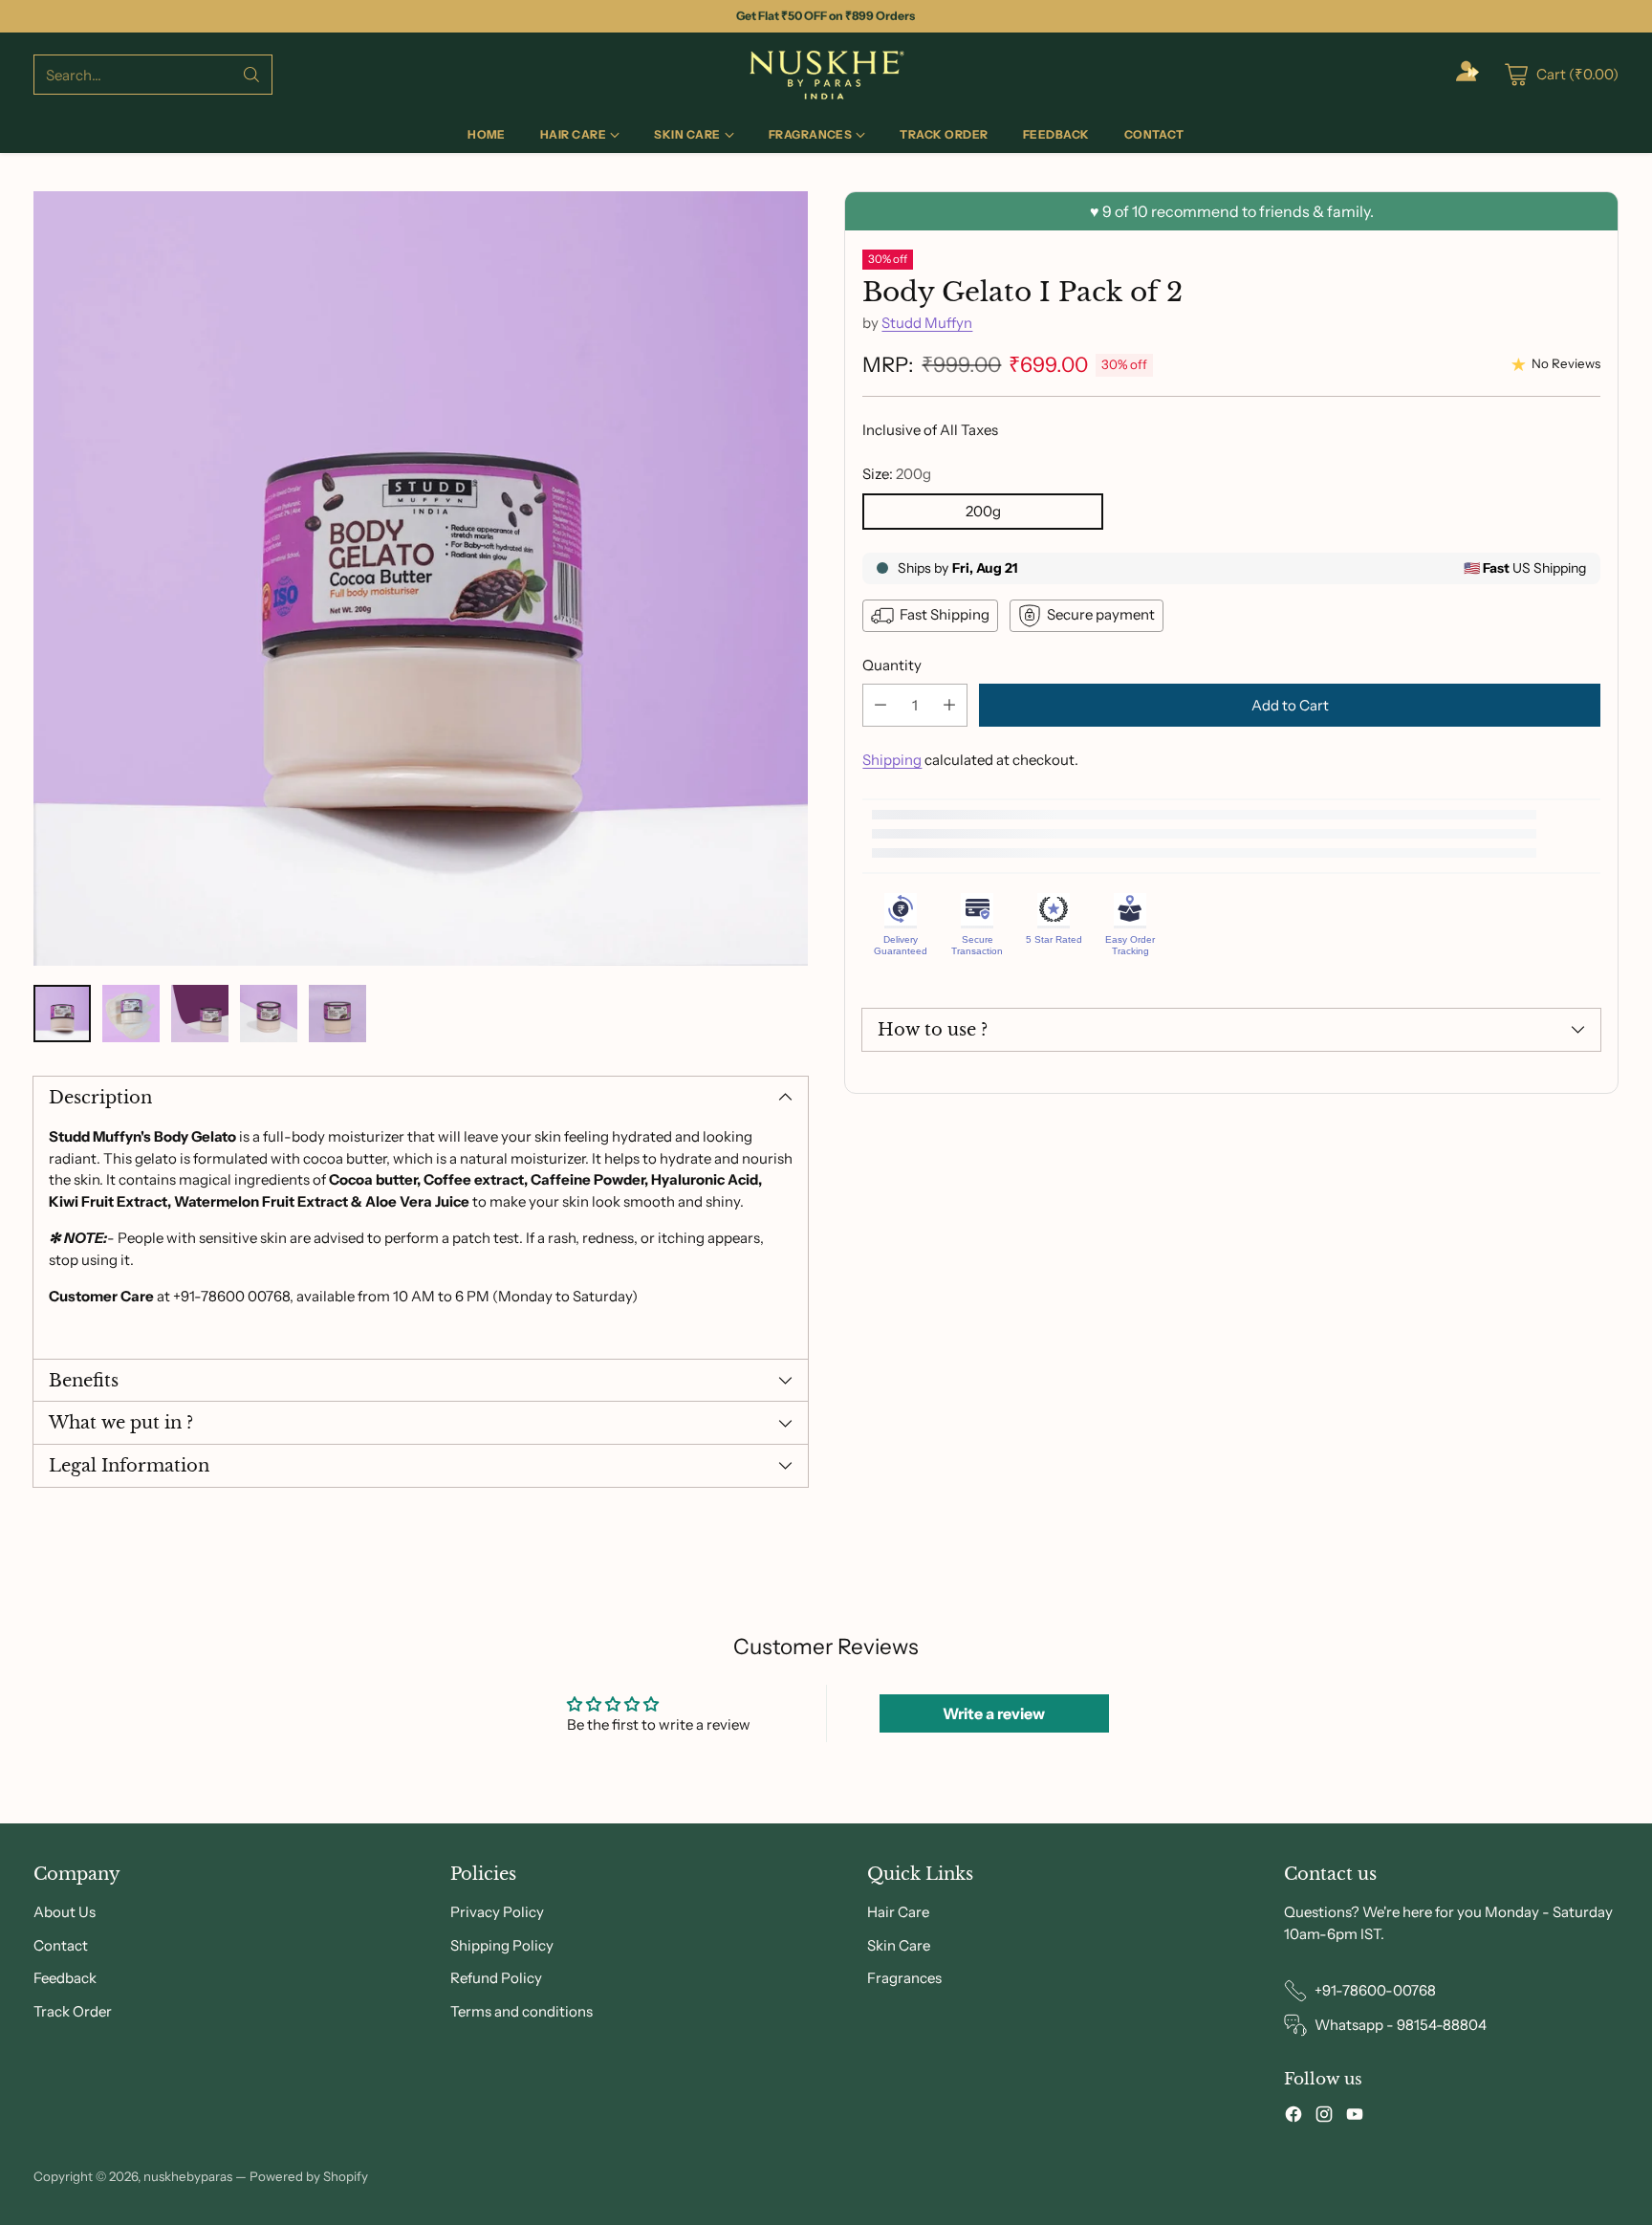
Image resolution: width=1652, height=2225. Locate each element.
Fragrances (904, 1978)
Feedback (65, 1978)
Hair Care (898, 1912)
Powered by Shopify (309, 2176)
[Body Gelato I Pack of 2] (421, 578)
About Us (65, 1912)
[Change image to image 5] (337, 1014)
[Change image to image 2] (131, 1014)
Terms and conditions (522, 2011)
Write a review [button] (994, 1713)
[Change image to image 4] (269, 1014)
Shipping (892, 760)
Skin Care (899, 1945)
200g (983, 511)
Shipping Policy (502, 1945)
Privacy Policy (497, 1912)
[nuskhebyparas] (826, 75)
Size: (897, 474)
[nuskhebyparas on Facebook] (1293, 2117)
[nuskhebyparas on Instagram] (1324, 2117)
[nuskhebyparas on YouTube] (1355, 2117)
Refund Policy (496, 1978)
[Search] (251, 75)
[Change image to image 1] (62, 1014)
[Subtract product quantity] (880, 705)
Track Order (73, 2011)
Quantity (892, 665)
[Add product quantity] (949, 705)
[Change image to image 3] (200, 1014)
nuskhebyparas (188, 2176)
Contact (61, 1945)
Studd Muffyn (927, 323)
